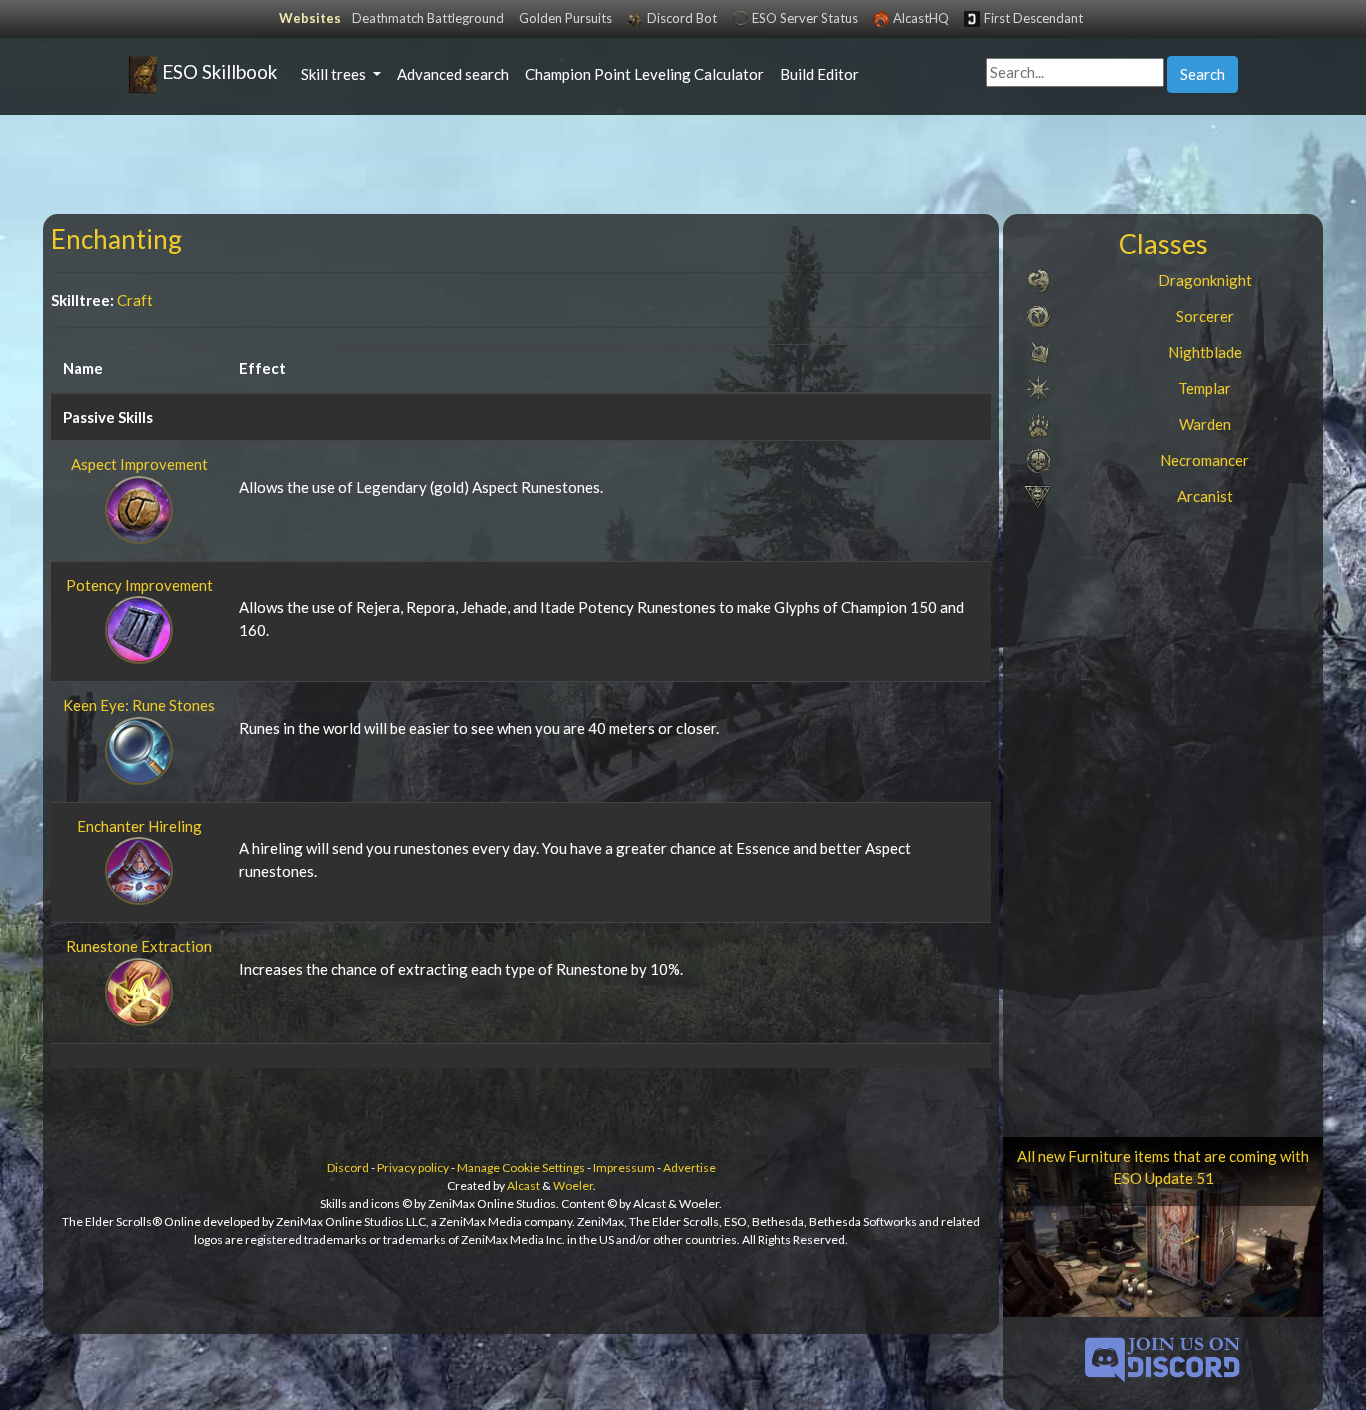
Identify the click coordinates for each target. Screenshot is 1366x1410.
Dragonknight (1205, 280)
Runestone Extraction (139, 946)
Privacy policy (413, 1167)
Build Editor (819, 74)
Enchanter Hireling (139, 826)
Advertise (689, 1167)
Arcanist (1205, 496)
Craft (135, 300)
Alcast (523, 1185)
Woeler (573, 1185)
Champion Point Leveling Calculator (644, 74)
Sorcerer (1205, 316)
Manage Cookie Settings (521, 1167)
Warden (1205, 424)
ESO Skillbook (217, 71)
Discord (348, 1167)
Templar (1204, 388)
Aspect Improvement (139, 464)
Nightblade (1205, 352)
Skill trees (335, 74)
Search (1202, 74)
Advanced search (453, 74)
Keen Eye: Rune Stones (139, 705)
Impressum (624, 1167)
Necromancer (1204, 460)
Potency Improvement (139, 585)
